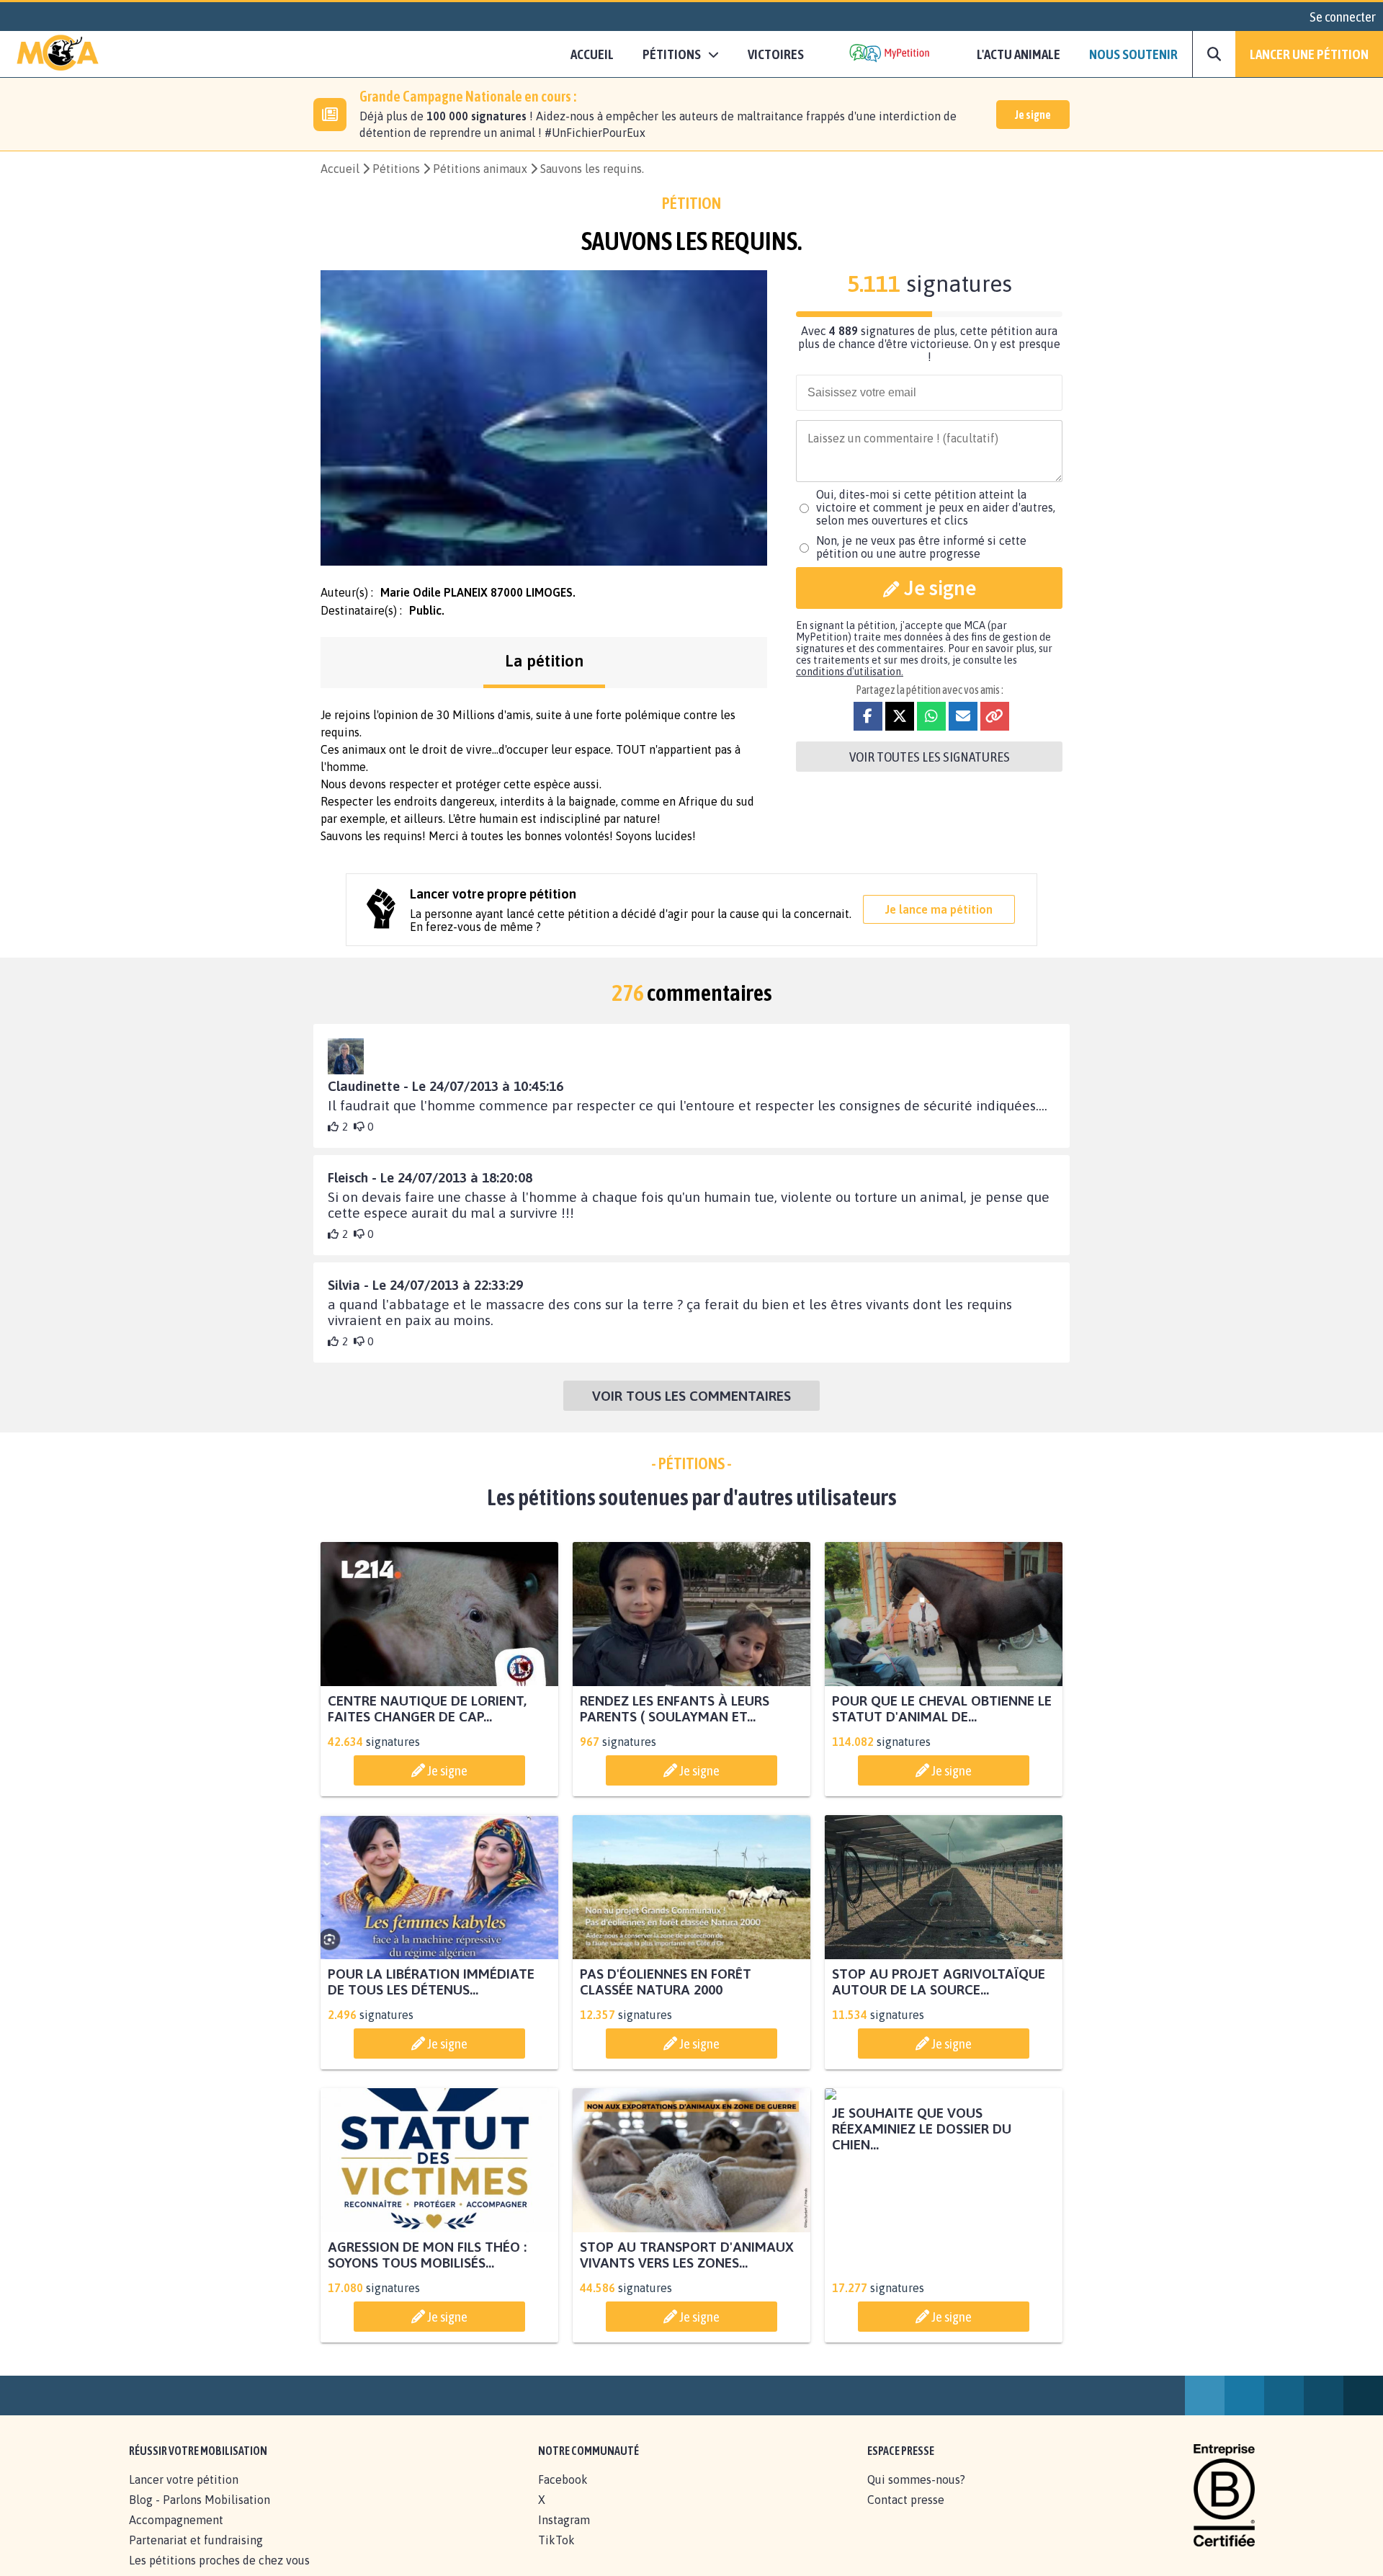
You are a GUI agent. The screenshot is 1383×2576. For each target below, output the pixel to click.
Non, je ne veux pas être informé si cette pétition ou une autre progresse (921, 547)
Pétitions (396, 169)
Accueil (592, 54)
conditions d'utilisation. (850, 672)
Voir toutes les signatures (930, 757)
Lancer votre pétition (184, 2495)
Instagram (564, 2536)
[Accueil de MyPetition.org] (58, 54)
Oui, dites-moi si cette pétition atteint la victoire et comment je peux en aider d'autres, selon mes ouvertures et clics (936, 507)
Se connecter (1343, 17)
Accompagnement (176, 2536)
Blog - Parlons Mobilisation (200, 2515)
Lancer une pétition (1309, 54)
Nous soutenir (1133, 54)
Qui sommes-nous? (916, 2495)
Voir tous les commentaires (691, 1396)
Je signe (1033, 115)
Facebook (563, 2495)
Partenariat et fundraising (196, 2556)
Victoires (776, 54)
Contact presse (906, 2515)
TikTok (556, 2556)
